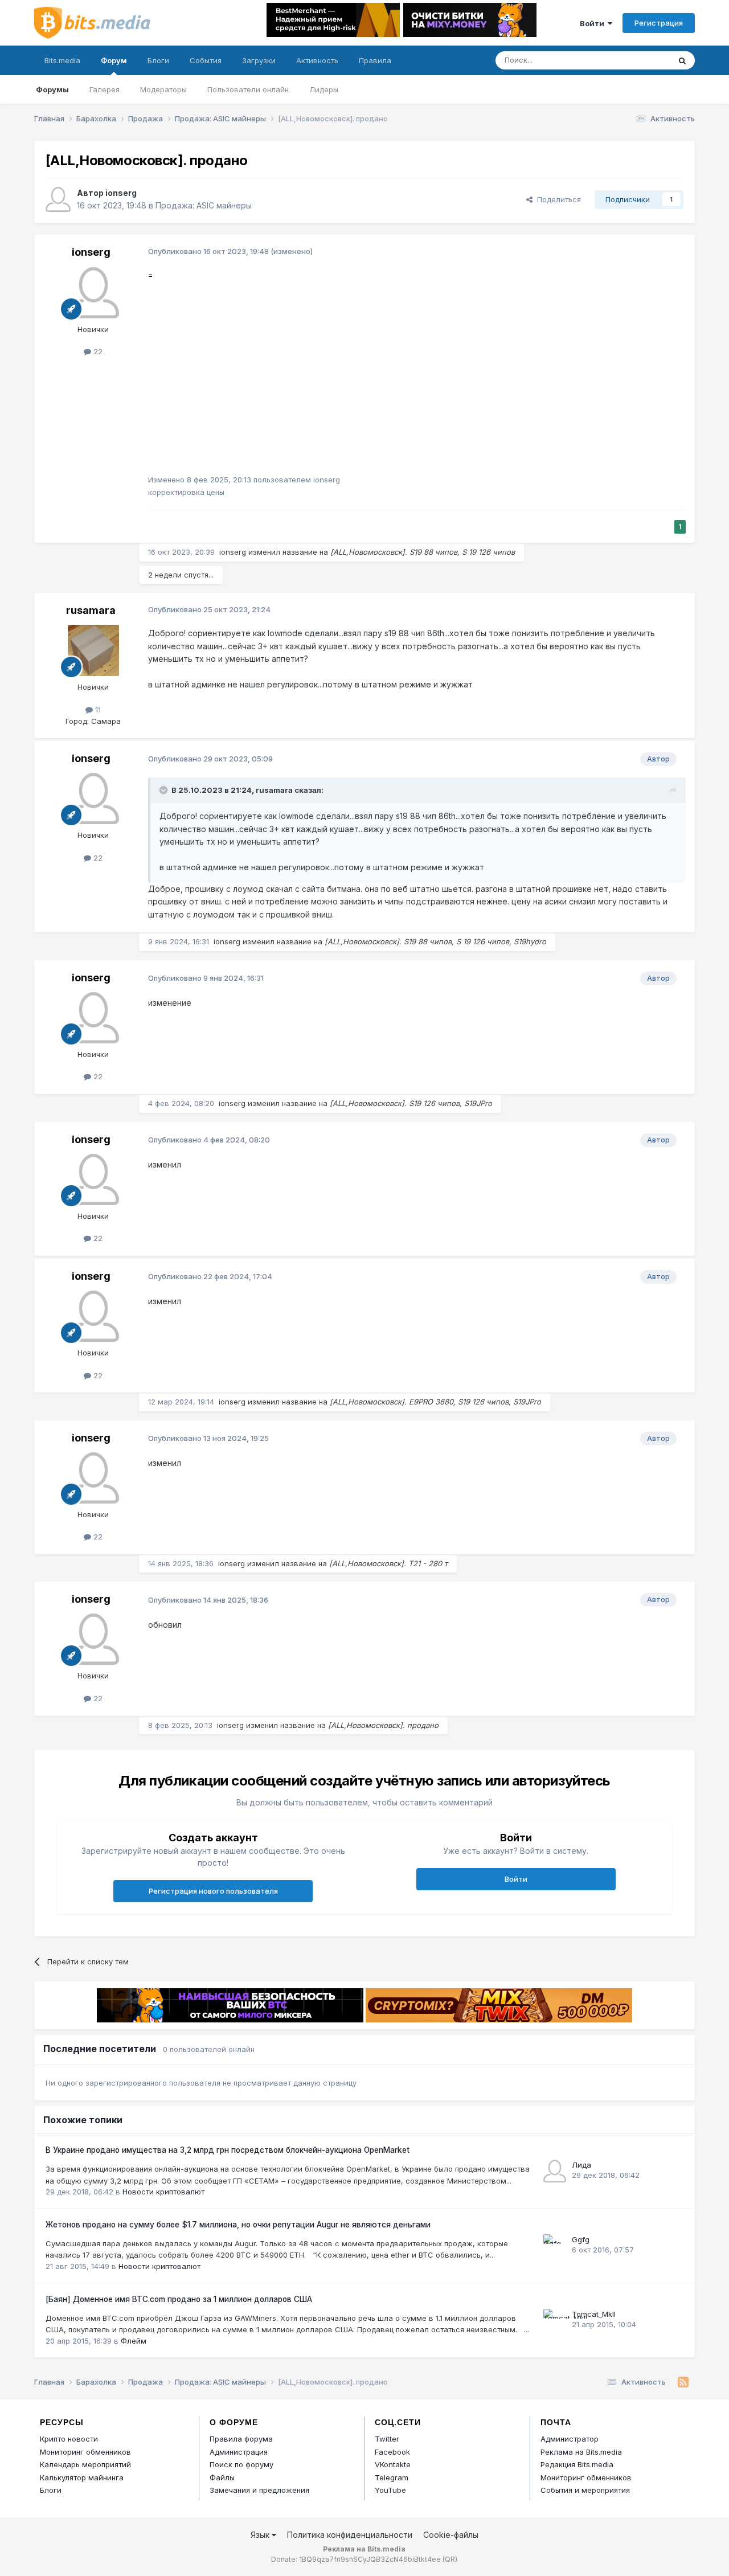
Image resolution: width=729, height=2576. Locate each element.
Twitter (387, 2439)
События (206, 60)
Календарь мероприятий (85, 2464)
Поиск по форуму (241, 2464)
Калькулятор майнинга (82, 2477)
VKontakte (393, 2464)
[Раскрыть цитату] (165, 790)
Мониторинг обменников (85, 2452)
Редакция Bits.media (577, 2464)
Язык (261, 2535)
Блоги (158, 60)
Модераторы (163, 89)
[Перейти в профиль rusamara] (93, 650)
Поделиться (557, 199)
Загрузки (259, 60)
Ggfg (581, 2239)
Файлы (222, 2477)
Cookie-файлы (451, 2535)
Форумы (52, 89)
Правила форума (241, 2439)
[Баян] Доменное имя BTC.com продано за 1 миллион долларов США (179, 2299)
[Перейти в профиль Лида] (555, 2171)
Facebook (392, 2452)
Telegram (392, 2477)
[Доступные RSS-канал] (683, 2382)
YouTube (390, 2490)
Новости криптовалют (163, 2192)
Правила (375, 60)
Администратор (570, 2439)
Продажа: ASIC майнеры (204, 205)
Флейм (134, 2341)
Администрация (239, 2452)
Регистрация (659, 23)
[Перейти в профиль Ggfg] (555, 2246)
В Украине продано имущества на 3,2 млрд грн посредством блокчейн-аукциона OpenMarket (228, 2150)
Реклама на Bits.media (581, 2452)
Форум (114, 60)
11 (97, 710)
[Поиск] (682, 60)
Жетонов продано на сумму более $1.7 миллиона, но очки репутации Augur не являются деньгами (238, 2225)
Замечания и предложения (259, 2490)
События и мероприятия (585, 2490)
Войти (594, 23)
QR (450, 2559)
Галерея (105, 89)
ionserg (121, 193)
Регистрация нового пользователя (213, 1891)
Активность (317, 60)
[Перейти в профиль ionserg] (58, 199)
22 (97, 351)
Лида (581, 2165)
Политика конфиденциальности (350, 2535)
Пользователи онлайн (248, 89)
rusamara (91, 610)
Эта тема (639, 60)
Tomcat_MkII (594, 2314)
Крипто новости (69, 2439)
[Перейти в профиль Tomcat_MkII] (555, 2320)
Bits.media (62, 60)
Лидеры (324, 89)
